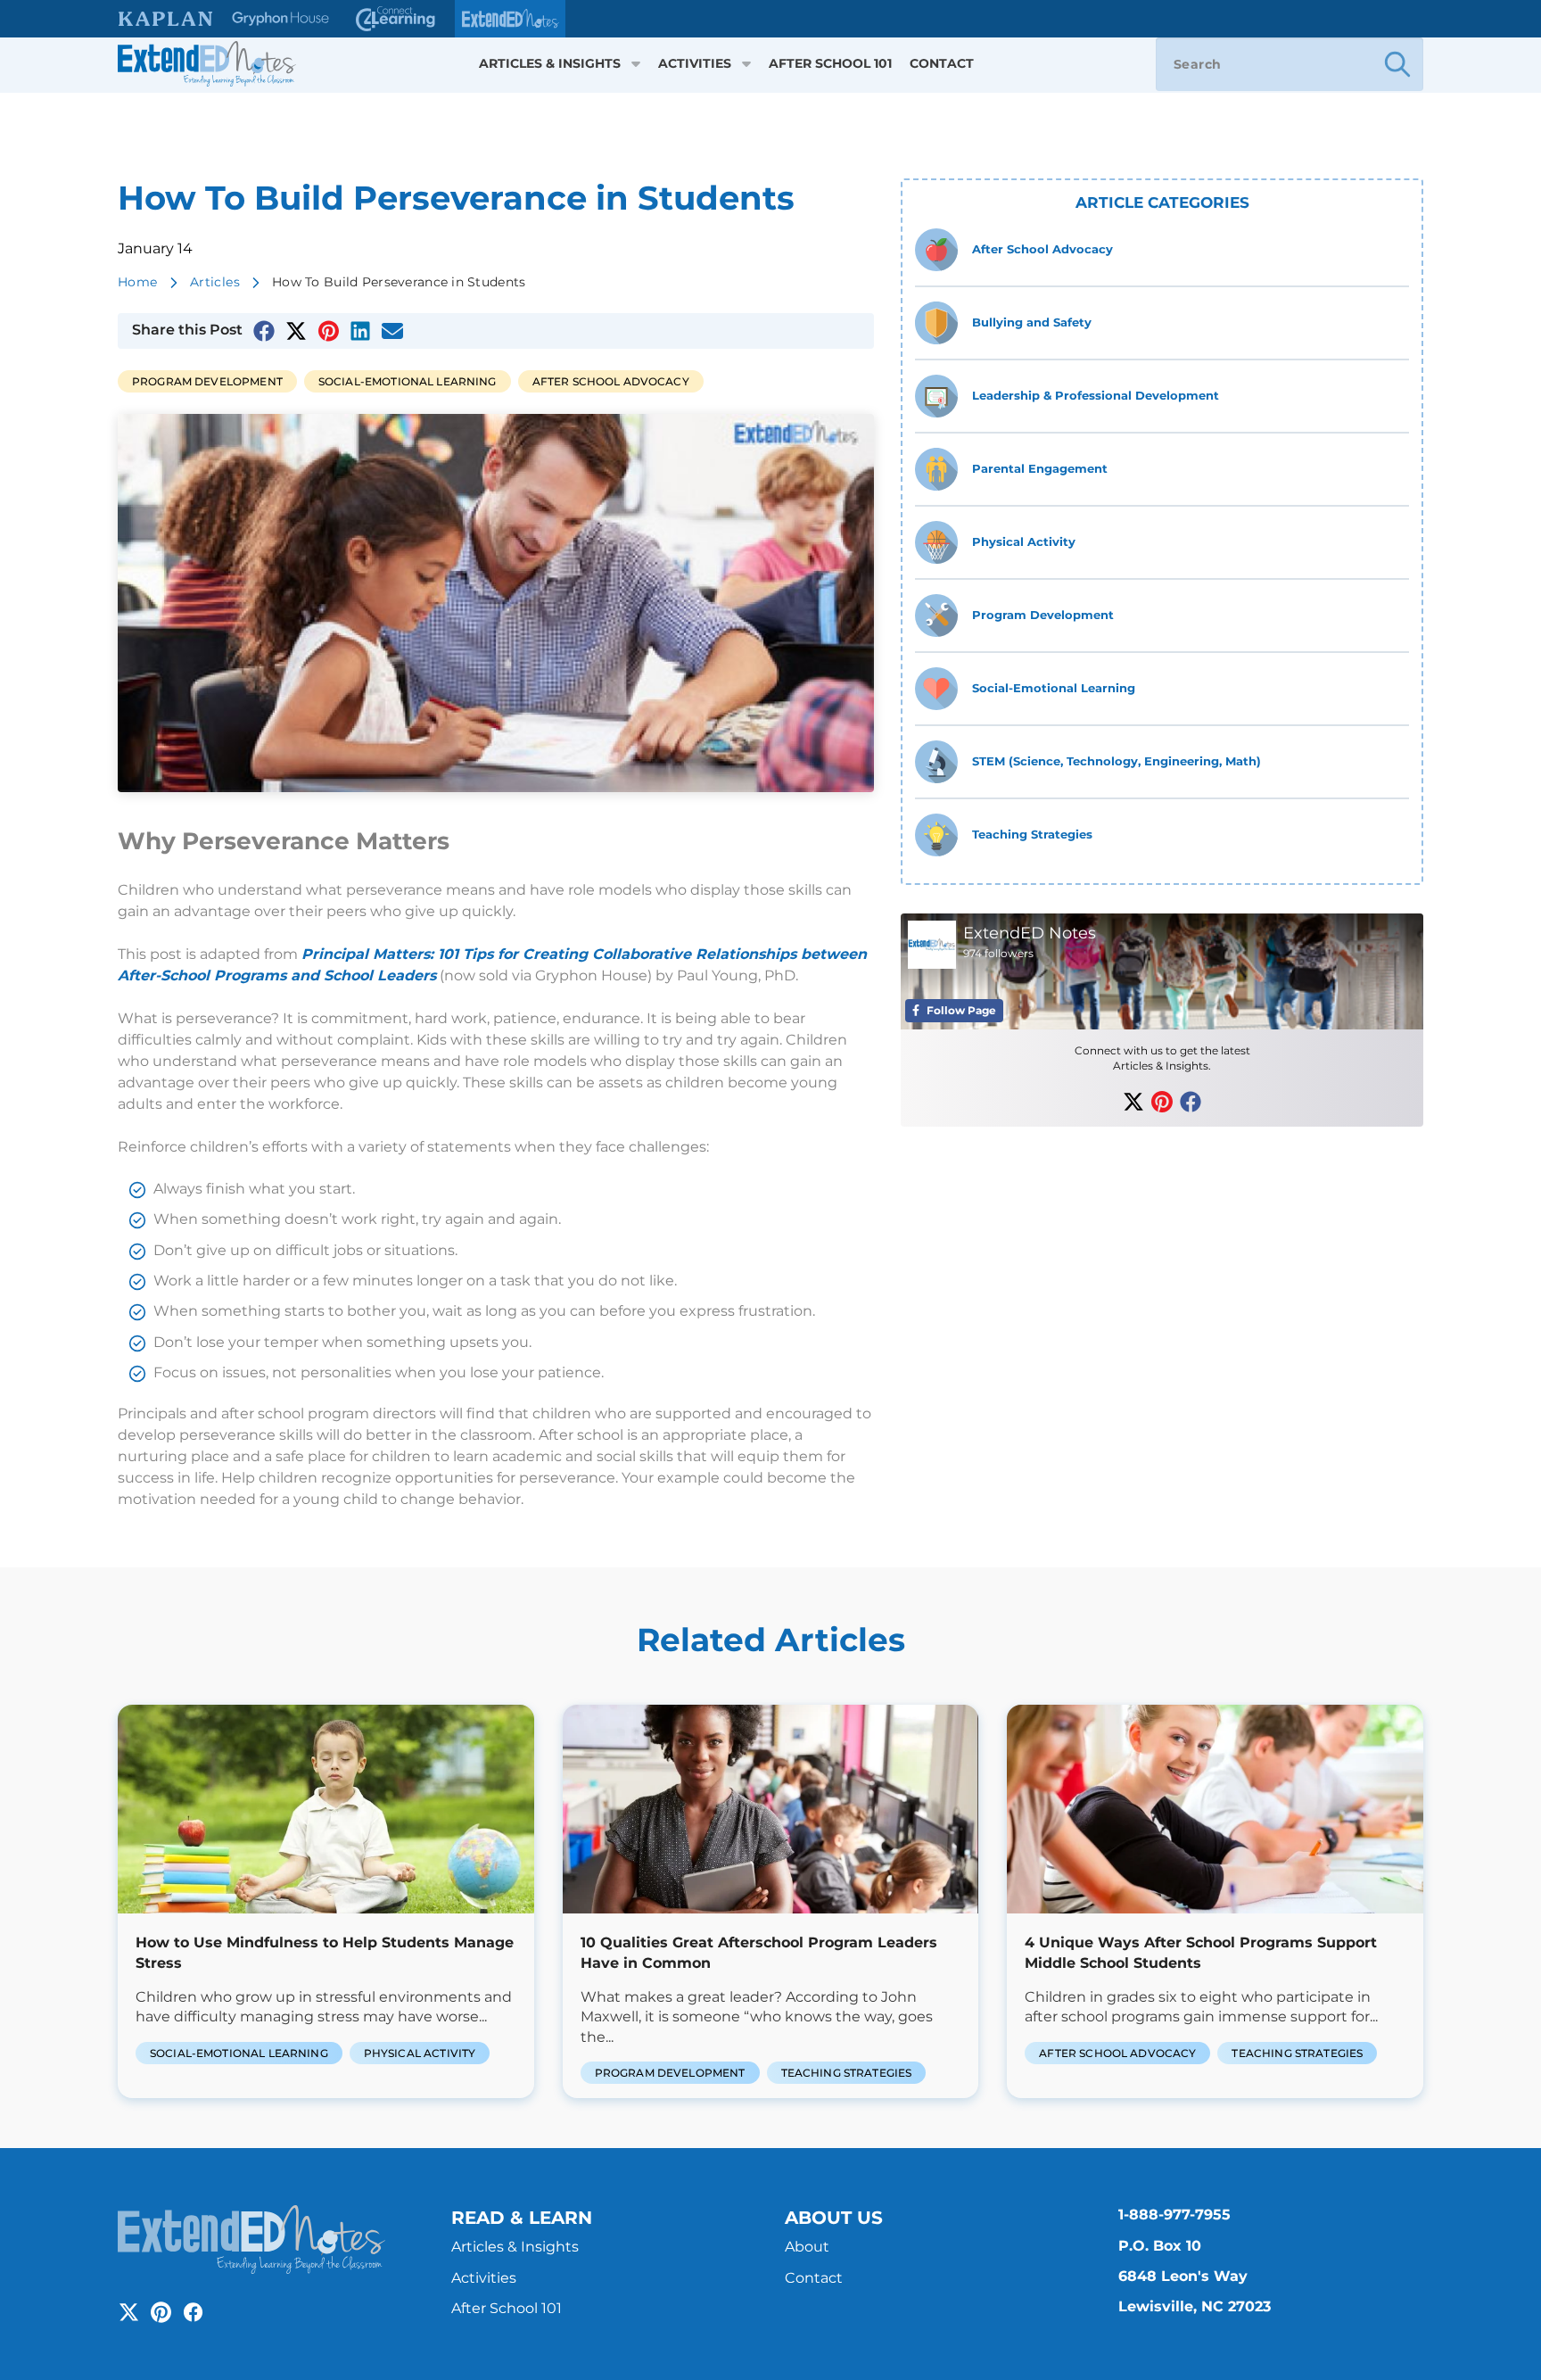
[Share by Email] (392, 331)
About (807, 2247)
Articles (215, 282)
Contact (942, 64)
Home (138, 282)
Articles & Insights (550, 64)
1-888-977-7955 (1174, 2215)
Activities (695, 64)
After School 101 (830, 64)
